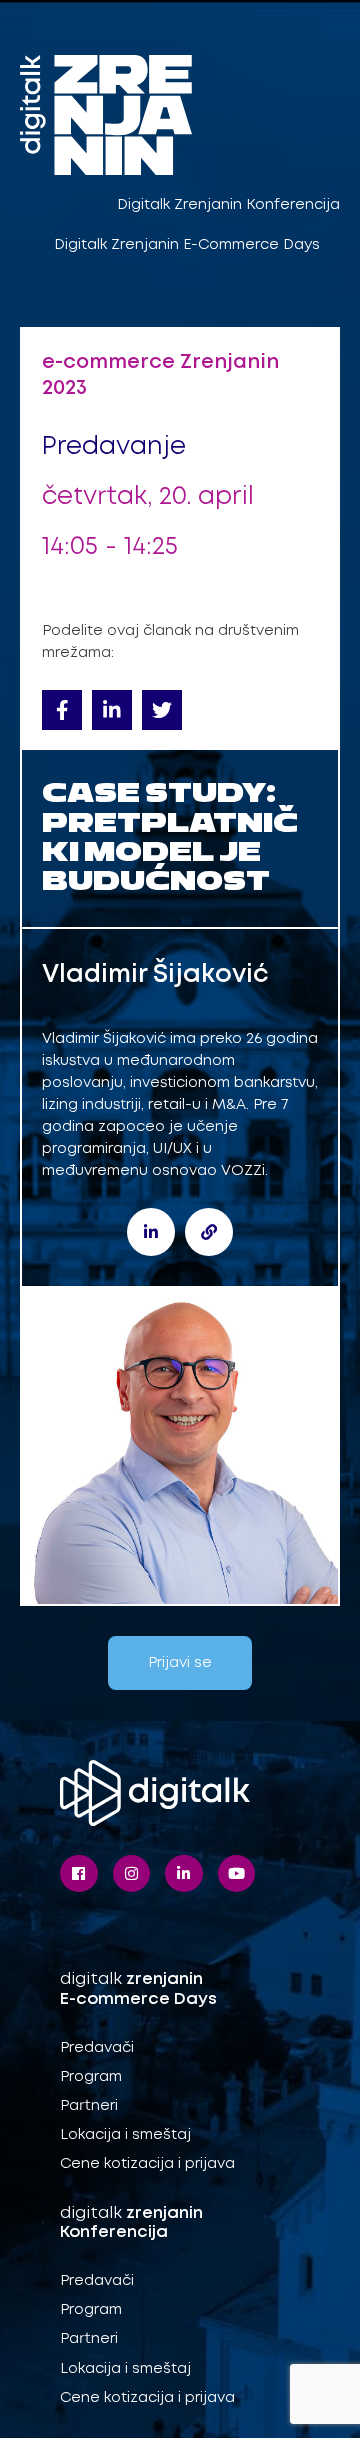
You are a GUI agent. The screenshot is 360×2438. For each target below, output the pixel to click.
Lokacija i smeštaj (125, 2135)
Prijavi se (180, 1663)
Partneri (89, 2106)
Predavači (97, 2048)
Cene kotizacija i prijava (147, 2164)
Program (91, 2077)
